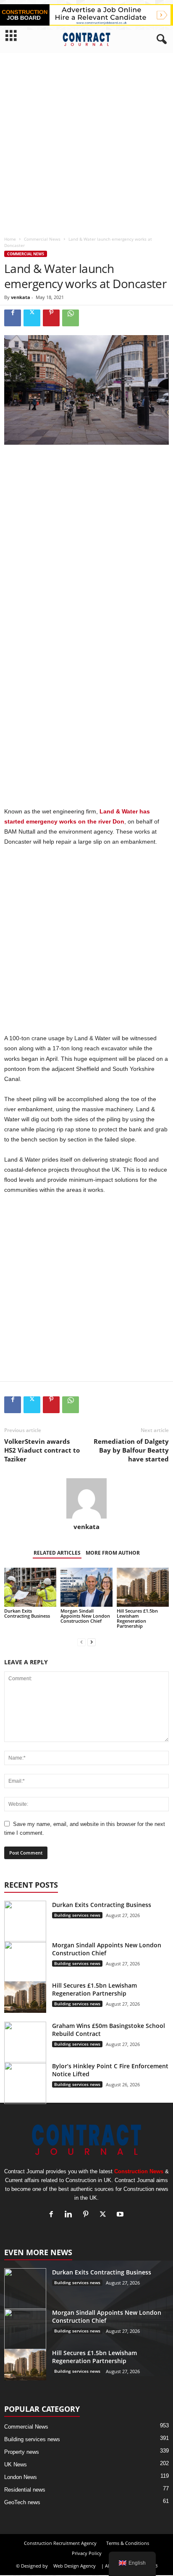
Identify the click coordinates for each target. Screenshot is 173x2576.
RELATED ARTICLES (57, 1553)
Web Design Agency (75, 2566)
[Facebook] (13, 318)
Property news (22, 2452)
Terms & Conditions (128, 2543)
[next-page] (92, 1642)
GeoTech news (22, 2502)
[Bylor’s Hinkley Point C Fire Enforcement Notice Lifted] (25, 2083)
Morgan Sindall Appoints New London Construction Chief (85, 1616)
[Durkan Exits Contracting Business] (30, 1587)
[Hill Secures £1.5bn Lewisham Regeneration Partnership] (143, 1587)
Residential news (25, 2490)
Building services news (77, 1915)
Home (10, 239)
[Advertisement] (86, 142)
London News (21, 2477)
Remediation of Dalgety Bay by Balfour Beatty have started (131, 1450)
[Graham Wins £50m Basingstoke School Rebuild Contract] (25, 2043)
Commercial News (42, 239)
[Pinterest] (51, 318)
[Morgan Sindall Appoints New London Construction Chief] (86, 1587)
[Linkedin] (70, 2215)
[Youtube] (121, 2215)
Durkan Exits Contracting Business (27, 1613)
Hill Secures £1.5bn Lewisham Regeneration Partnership (137, 1618)
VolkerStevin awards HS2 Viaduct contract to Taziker (42, 1450)
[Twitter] (32, 318)
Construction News (139, 2171)
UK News (16, 2465)
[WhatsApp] (71, 318)
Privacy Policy (87, 2553)
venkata (21, 297)
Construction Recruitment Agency (60, 2543)
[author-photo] (86, 1498)
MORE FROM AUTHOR (113, 1553)
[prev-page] (81, 1642)
